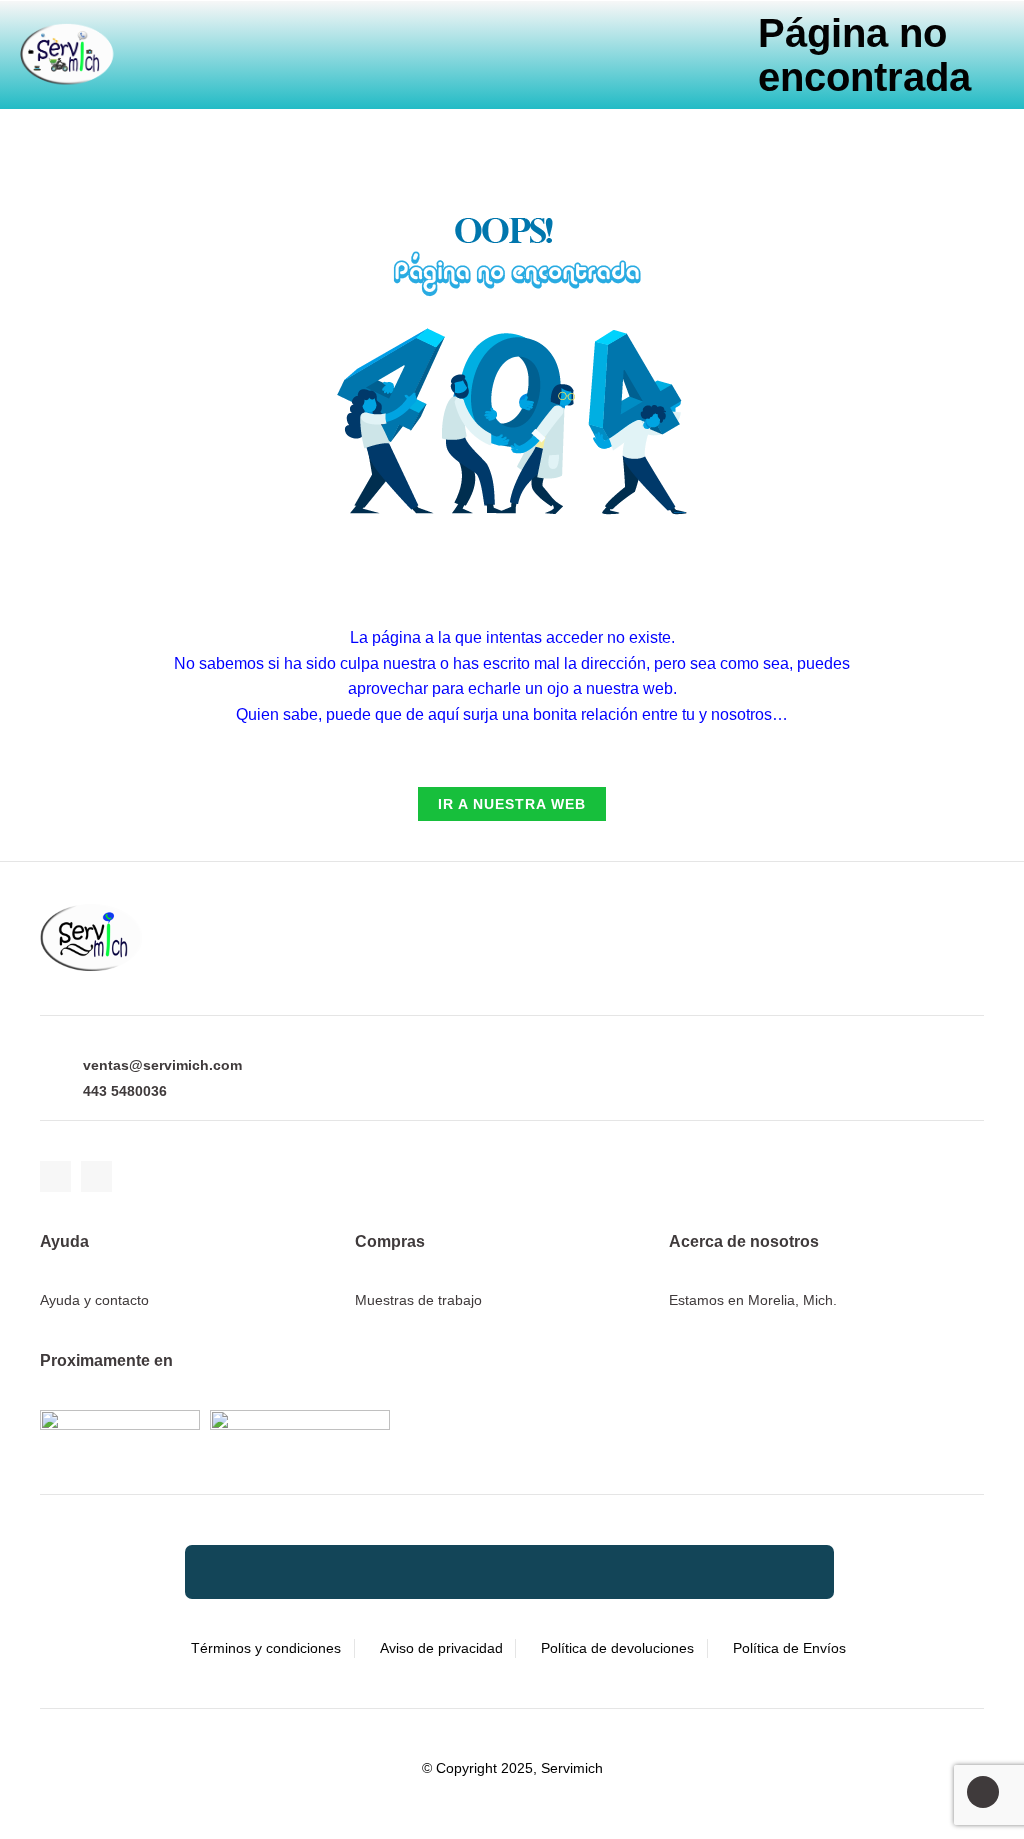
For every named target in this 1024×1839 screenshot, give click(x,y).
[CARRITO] (289, 43)
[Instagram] (96, 1176)
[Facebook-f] (55, 1176)
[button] (349, 42)
